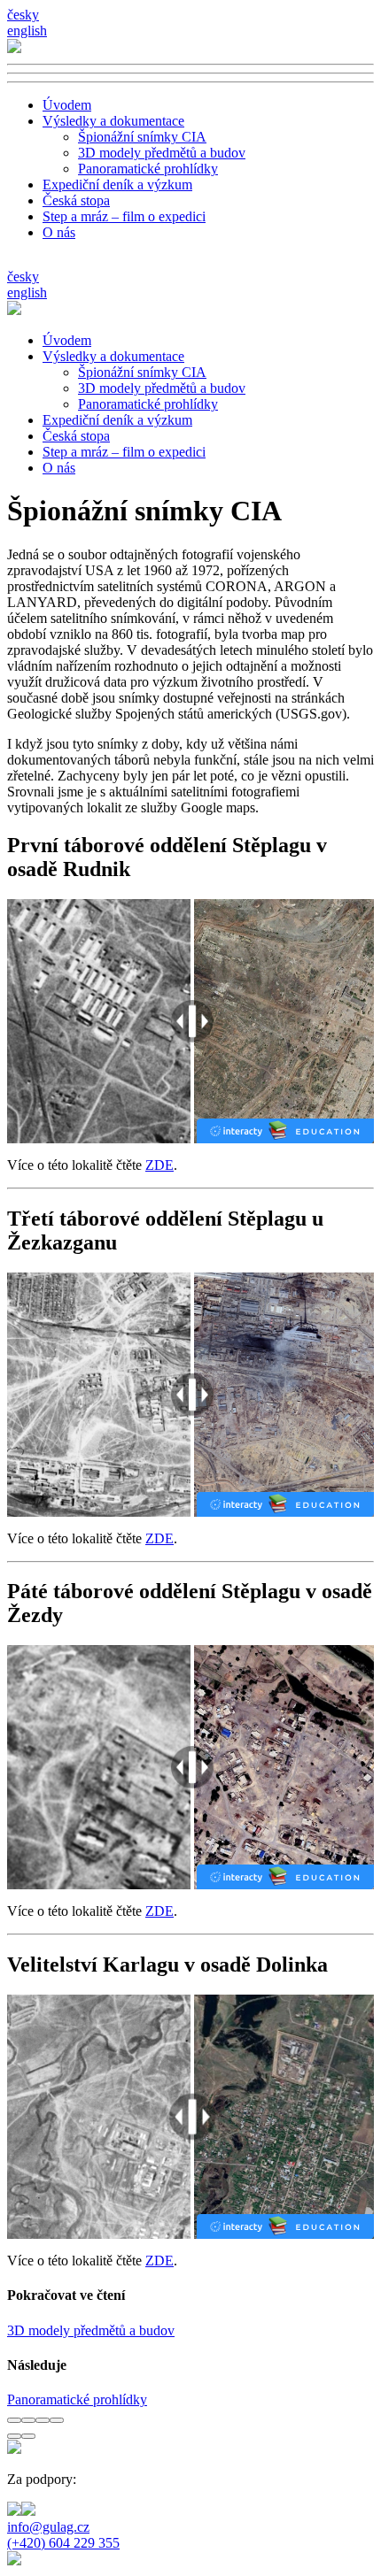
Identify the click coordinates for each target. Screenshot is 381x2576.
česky (23, 15)
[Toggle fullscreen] (43, 2420)
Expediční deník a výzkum (117, 185)
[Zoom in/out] (57, 2420)
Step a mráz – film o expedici (124, 216)
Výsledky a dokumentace (113, 121)
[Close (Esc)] (14, 2420)
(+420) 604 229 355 (63, 2543)
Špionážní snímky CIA (142, 137)
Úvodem (67, 105)
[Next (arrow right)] (28, 2436)
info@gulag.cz (48, 2527)
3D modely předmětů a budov (162, 153)
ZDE (159, 1165)
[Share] (28, 2420)
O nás (59, 232)
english (27, 31)
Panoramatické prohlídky (148, 169)
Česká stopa (76, 200)
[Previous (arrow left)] (14, 2436)
